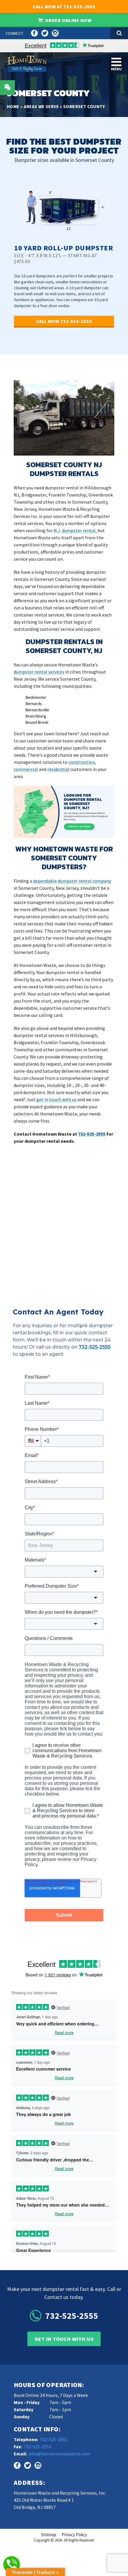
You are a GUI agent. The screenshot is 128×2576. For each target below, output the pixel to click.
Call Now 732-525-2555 (64, 321)
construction (82, 762)
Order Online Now (68, 20)
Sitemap (49, 2535)
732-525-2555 (92, 1134)
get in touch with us (56, 1099)
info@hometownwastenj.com (59, 2454)
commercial (26, 769)
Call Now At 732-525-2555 (64, 7)
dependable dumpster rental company (72, 881)
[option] (64, 260)
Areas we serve (41, 106)
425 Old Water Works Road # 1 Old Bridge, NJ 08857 (44, 2504)
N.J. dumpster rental (75, 530)
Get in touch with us (64, 2339)
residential (58, 769)
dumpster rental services (39, 672)
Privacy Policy (74, 2535)
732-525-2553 (38, 2447)
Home (13, 106)
